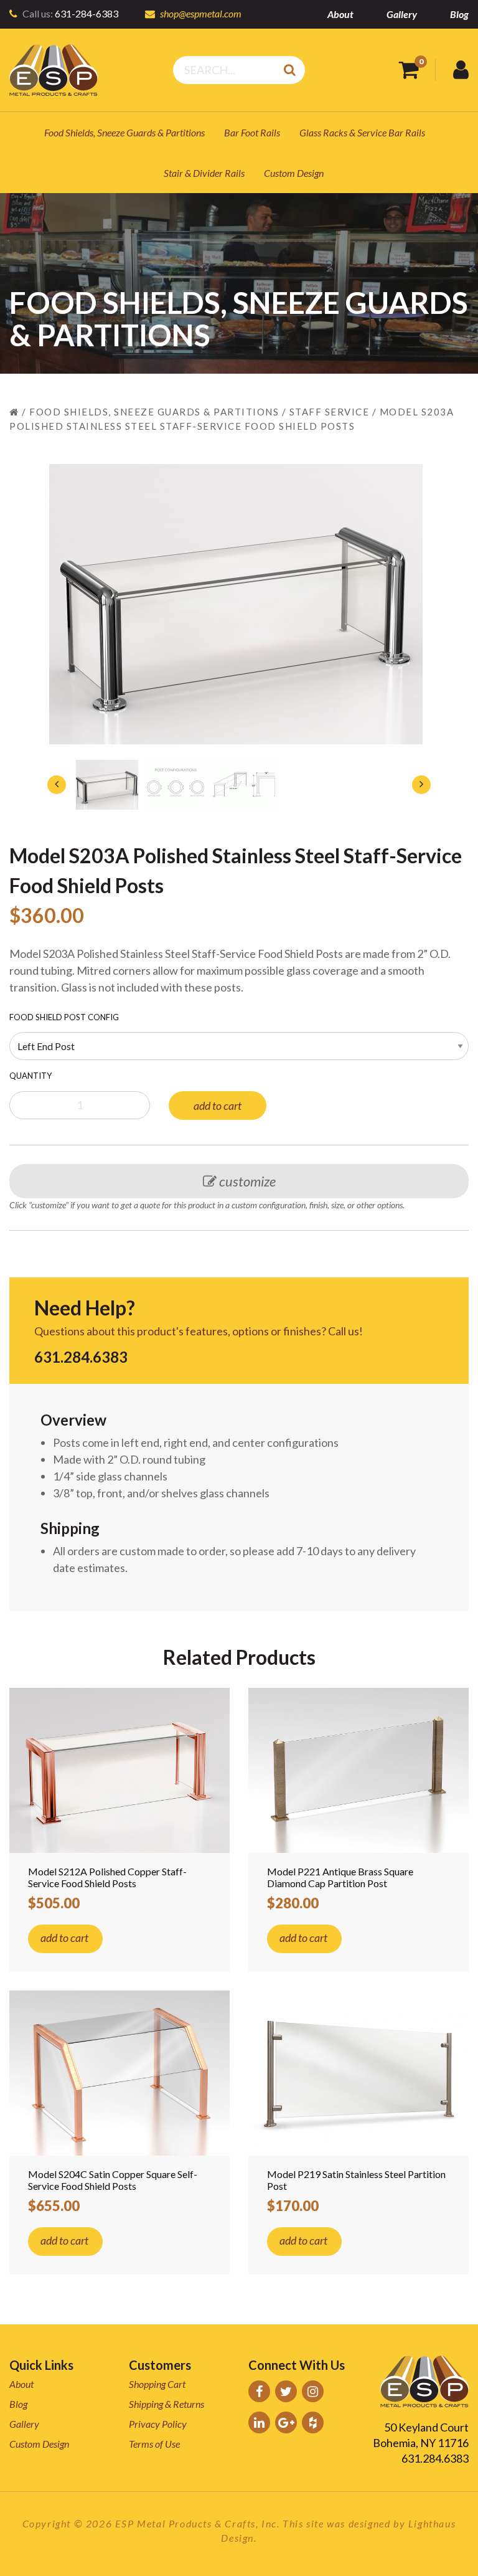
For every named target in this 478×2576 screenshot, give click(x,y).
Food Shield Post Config (64, 1017)
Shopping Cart (157, 2384)
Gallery (402, 14)
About (340, 14)
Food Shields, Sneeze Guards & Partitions (124, 132)
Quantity (30, 1076)
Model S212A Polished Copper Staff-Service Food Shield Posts (107, 1877)
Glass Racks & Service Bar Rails (362, 132)
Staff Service (330, 412)
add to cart (218, 1106)
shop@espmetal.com (201, 13)
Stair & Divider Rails (204, 173)
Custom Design (294, 173)
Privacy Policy (158, 2424)
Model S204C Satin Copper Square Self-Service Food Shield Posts (113, 2180)
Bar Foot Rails (252, 132)
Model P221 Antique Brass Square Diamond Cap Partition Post (340, 1877)
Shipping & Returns (166, 2404)
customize (246, 1181)
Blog (459, 14)
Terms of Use (154, 2444)
